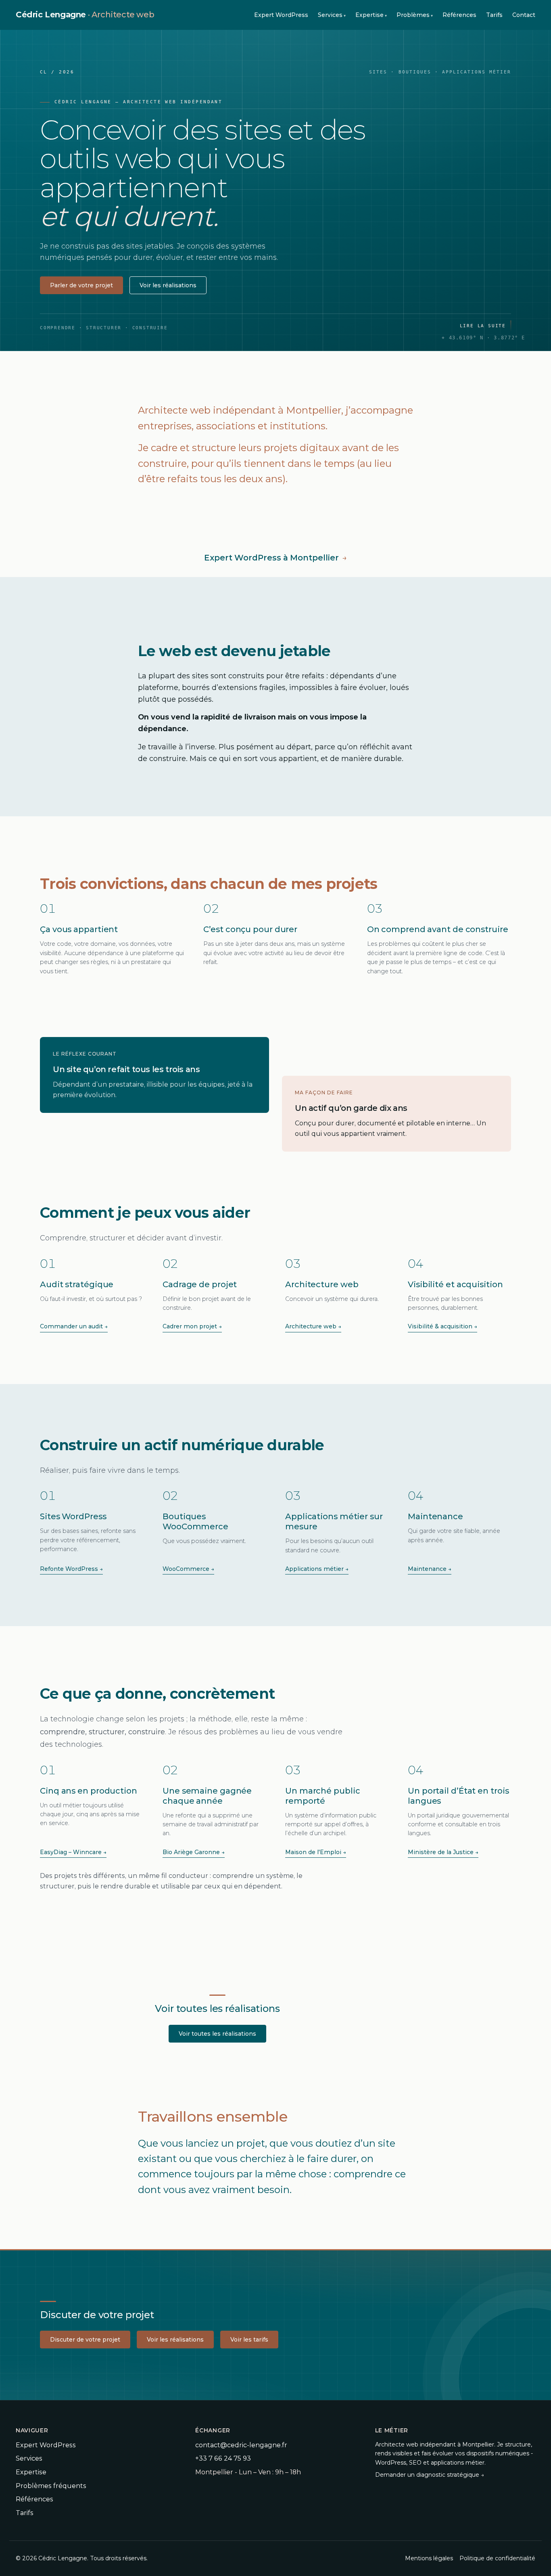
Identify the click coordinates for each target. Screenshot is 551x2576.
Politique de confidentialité (497, 2558)
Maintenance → (430, 1569)
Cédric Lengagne (85, 15)
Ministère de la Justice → (443, 1852)
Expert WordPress (281, 15)
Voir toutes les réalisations (217, 2034)
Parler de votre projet (81, 285)
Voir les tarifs (249, 2340)
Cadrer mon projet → (192, 1326)
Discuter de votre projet (85, 2340)
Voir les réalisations (168, 285)
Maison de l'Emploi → (316, 1852)
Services (330, 15)
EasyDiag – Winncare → (73, 1852)
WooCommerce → (188, 1569)
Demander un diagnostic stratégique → (430, 2475)
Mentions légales (429, 2558)
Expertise (369, 15)
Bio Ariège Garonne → (194, 1852)
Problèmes (413, 15)
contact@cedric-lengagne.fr (241, 2445)
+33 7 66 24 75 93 (223, 2458)
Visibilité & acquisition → (442, 1326)
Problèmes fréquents (51, 2486)
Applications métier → (317, 1569)
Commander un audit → (74, 1326)
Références (459, 15)
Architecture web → (313, 1326)
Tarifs (494, 15)
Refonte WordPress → (71, 1569)
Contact (524, 15)
